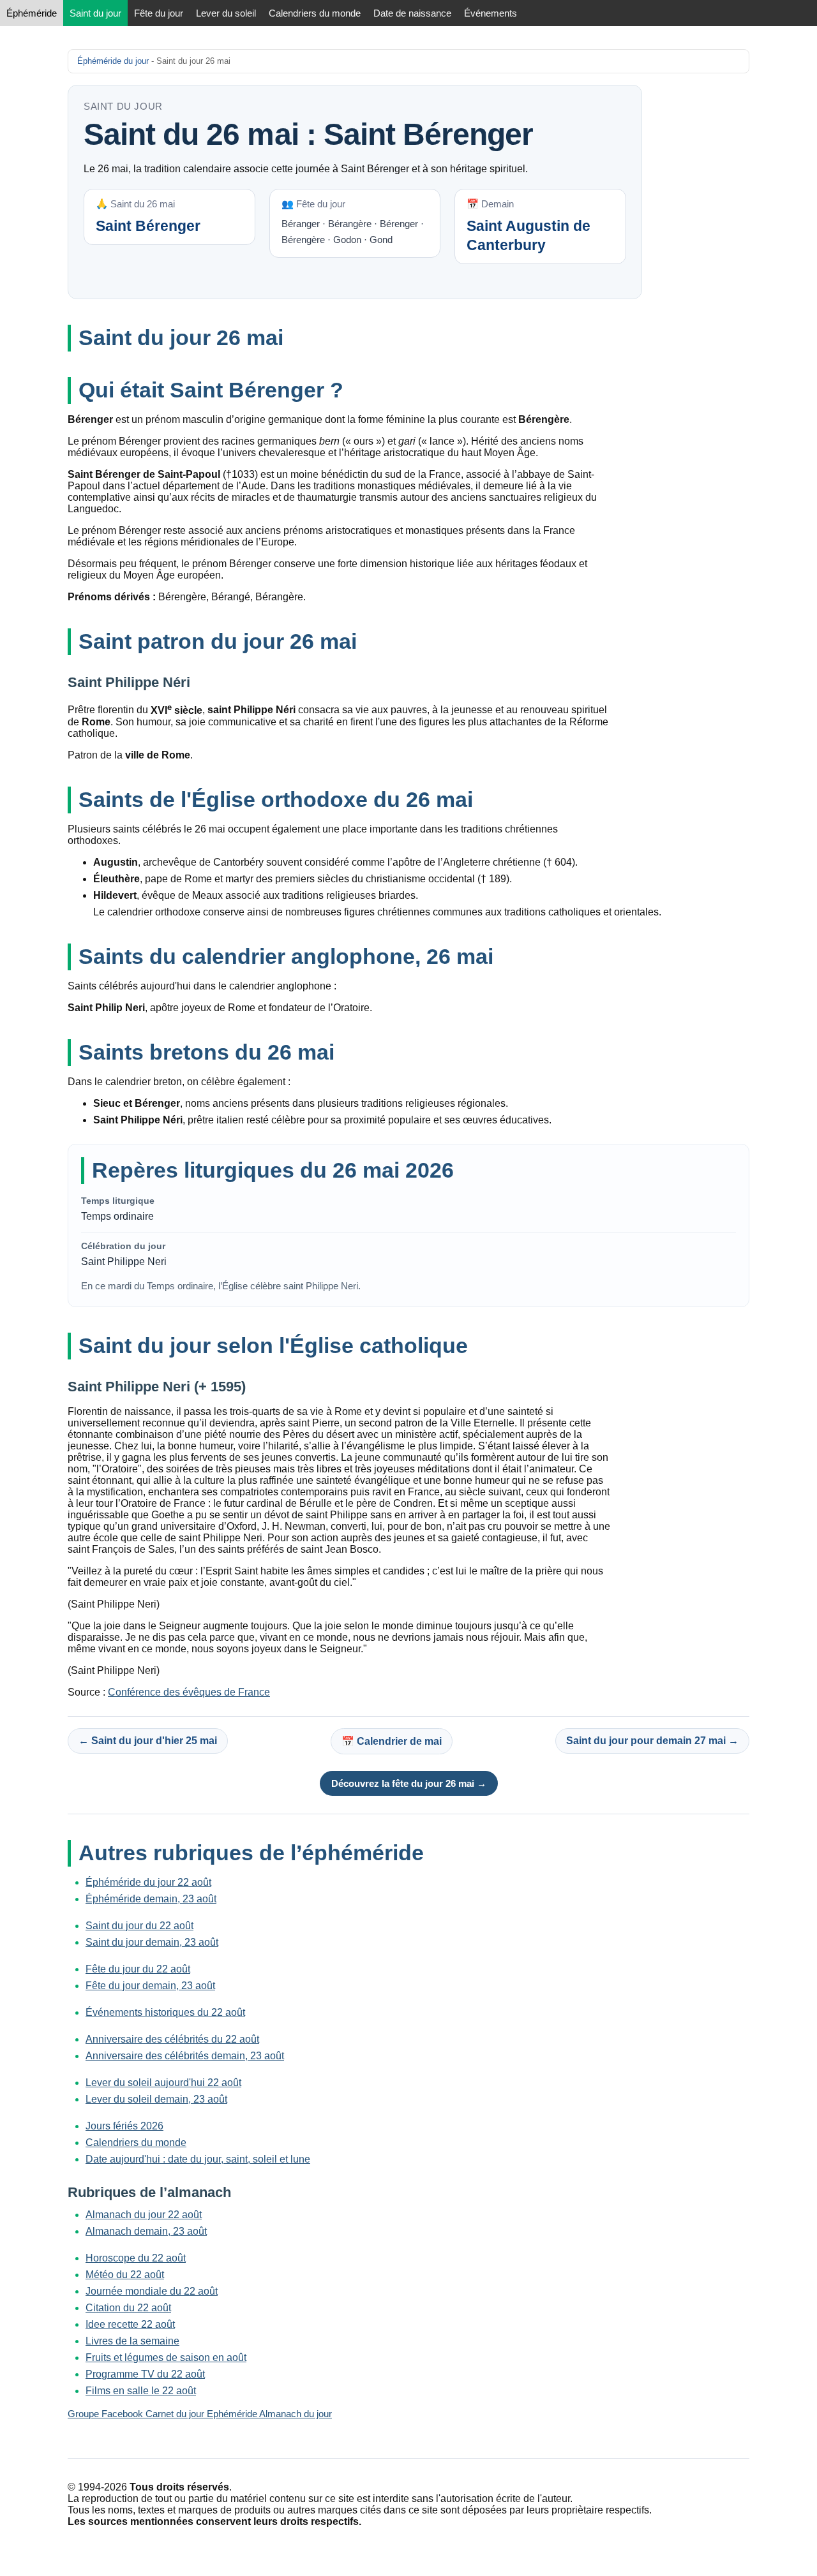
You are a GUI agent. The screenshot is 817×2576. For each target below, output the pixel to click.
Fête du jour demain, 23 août (150, 1986)
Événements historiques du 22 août (165, 2012)
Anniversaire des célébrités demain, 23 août (185, 2056)
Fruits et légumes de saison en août (166, 2358)
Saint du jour (95, 13)
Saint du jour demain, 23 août (152, 1942)
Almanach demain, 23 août (146, 2231)
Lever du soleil (226, 13)
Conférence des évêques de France (189, 1692)
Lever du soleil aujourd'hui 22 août (163, 2083)
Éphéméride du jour (113, 61)
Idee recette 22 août (130, 2324)
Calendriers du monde (315, 13)
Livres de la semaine (132, 2341)
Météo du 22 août (125, 2275)
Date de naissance (412, 13)
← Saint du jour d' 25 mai (148, 1741)
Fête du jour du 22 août (138, 1969)
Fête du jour (159, 13)
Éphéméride (32, 13)
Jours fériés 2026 (124, 2126)
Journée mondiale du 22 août (152, 2291)
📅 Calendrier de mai (392, 1741)
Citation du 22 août (128, 2308)
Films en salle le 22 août (141, 2391)
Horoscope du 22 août (136, 2258)
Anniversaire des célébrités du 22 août (172, 2039)
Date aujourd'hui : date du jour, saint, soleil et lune (198, 2159)
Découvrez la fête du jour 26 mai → (409, 1783)
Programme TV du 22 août (145, 2374)
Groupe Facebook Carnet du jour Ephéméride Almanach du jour (200, 2414)
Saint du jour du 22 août (139, 1926)
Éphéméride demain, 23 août (151, 1899)
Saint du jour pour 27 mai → (652, 1741)
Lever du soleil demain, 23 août (156, 2099)
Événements (491, 13)
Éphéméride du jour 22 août (148, 1882)
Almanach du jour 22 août (144, 2215)
